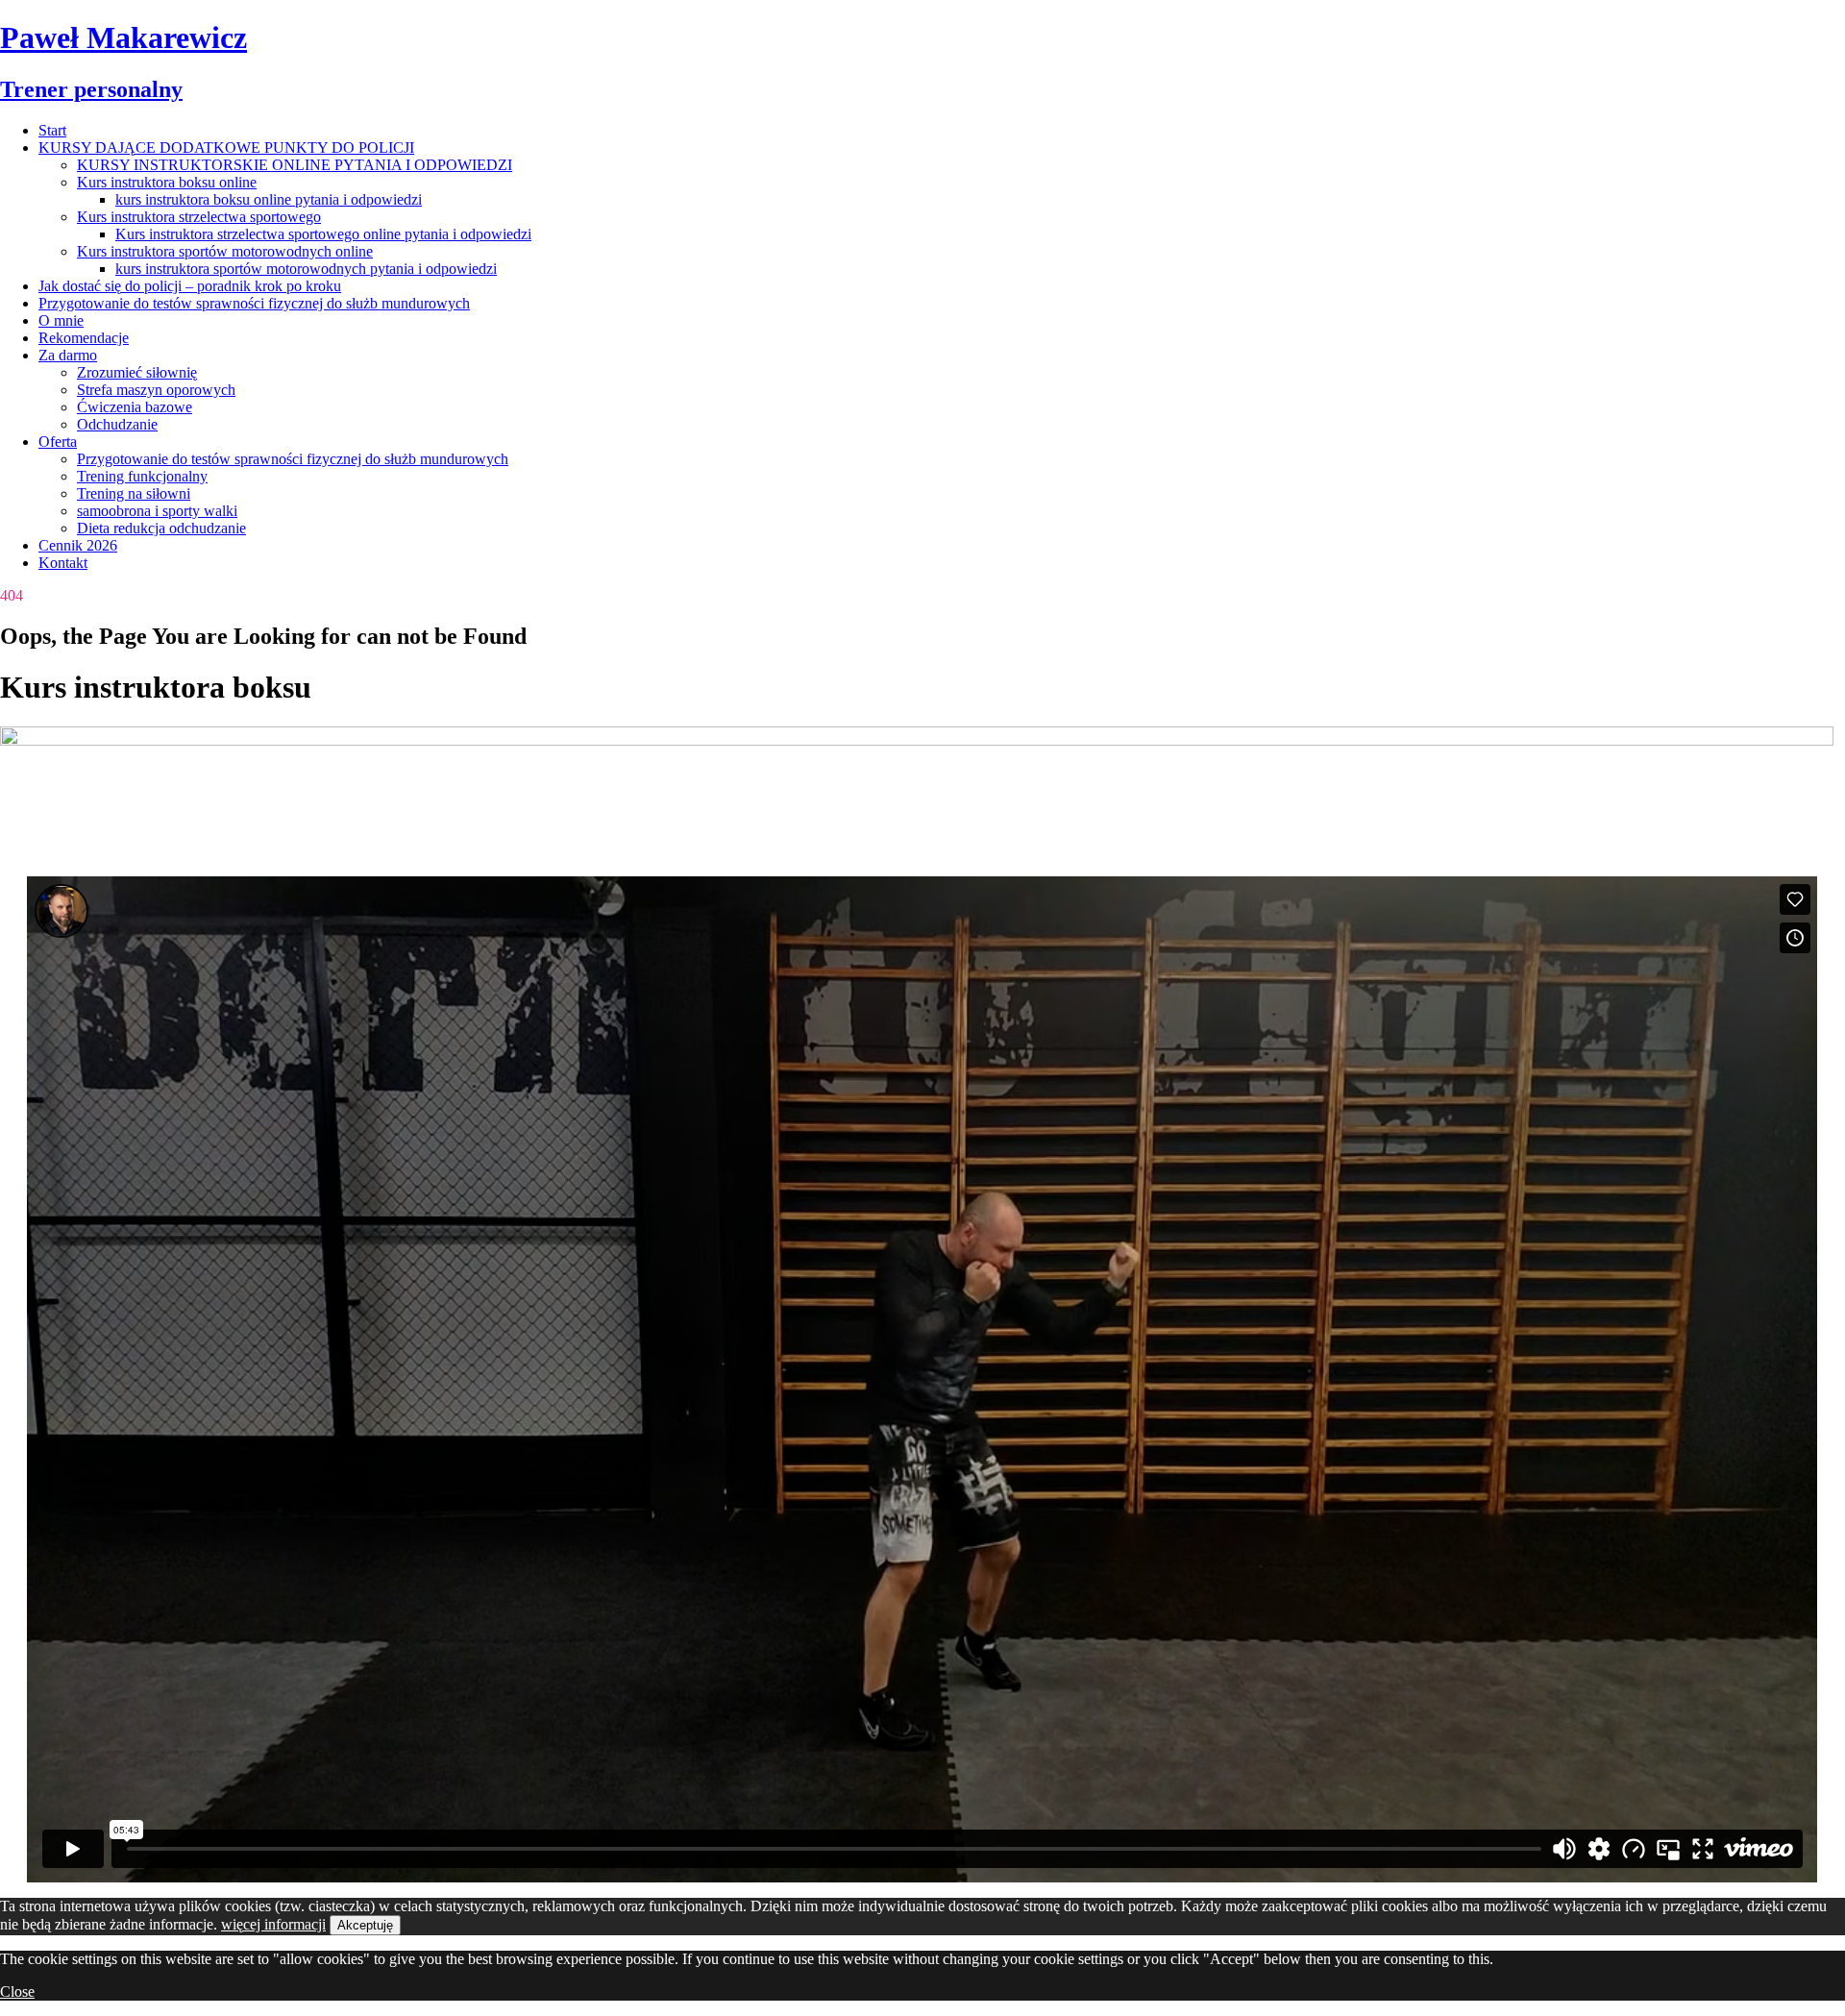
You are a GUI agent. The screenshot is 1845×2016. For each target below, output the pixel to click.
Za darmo (68, 355)
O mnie (61, 320)
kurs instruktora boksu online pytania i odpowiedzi (269, 199)
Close (17, 1991)
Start (52, 130)
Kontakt (63, 563)
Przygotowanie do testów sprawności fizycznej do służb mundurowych (254, 303)
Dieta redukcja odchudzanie (161, 528)
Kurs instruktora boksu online (167, 182)
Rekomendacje (84, 338)
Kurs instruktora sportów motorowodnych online (225, 251)
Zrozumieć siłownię (137, 372)
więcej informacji (273, 1924)
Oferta (58, 442)
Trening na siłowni (134, 493)
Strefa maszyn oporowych (156, 390)
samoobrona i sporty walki (157, 511)
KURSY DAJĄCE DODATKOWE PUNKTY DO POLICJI (226, 148)
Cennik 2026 (78, 545)
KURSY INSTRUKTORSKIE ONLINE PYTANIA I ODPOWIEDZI (295, 165)
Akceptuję (365, 1925)
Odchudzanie (117, 424)
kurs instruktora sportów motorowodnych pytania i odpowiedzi (306, 269)
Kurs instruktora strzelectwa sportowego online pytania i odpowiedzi (323, 234)
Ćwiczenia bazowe (135, 407)
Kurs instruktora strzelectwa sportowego (199, 217)
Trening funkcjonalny (142, 476)
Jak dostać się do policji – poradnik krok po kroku (190, 286)
